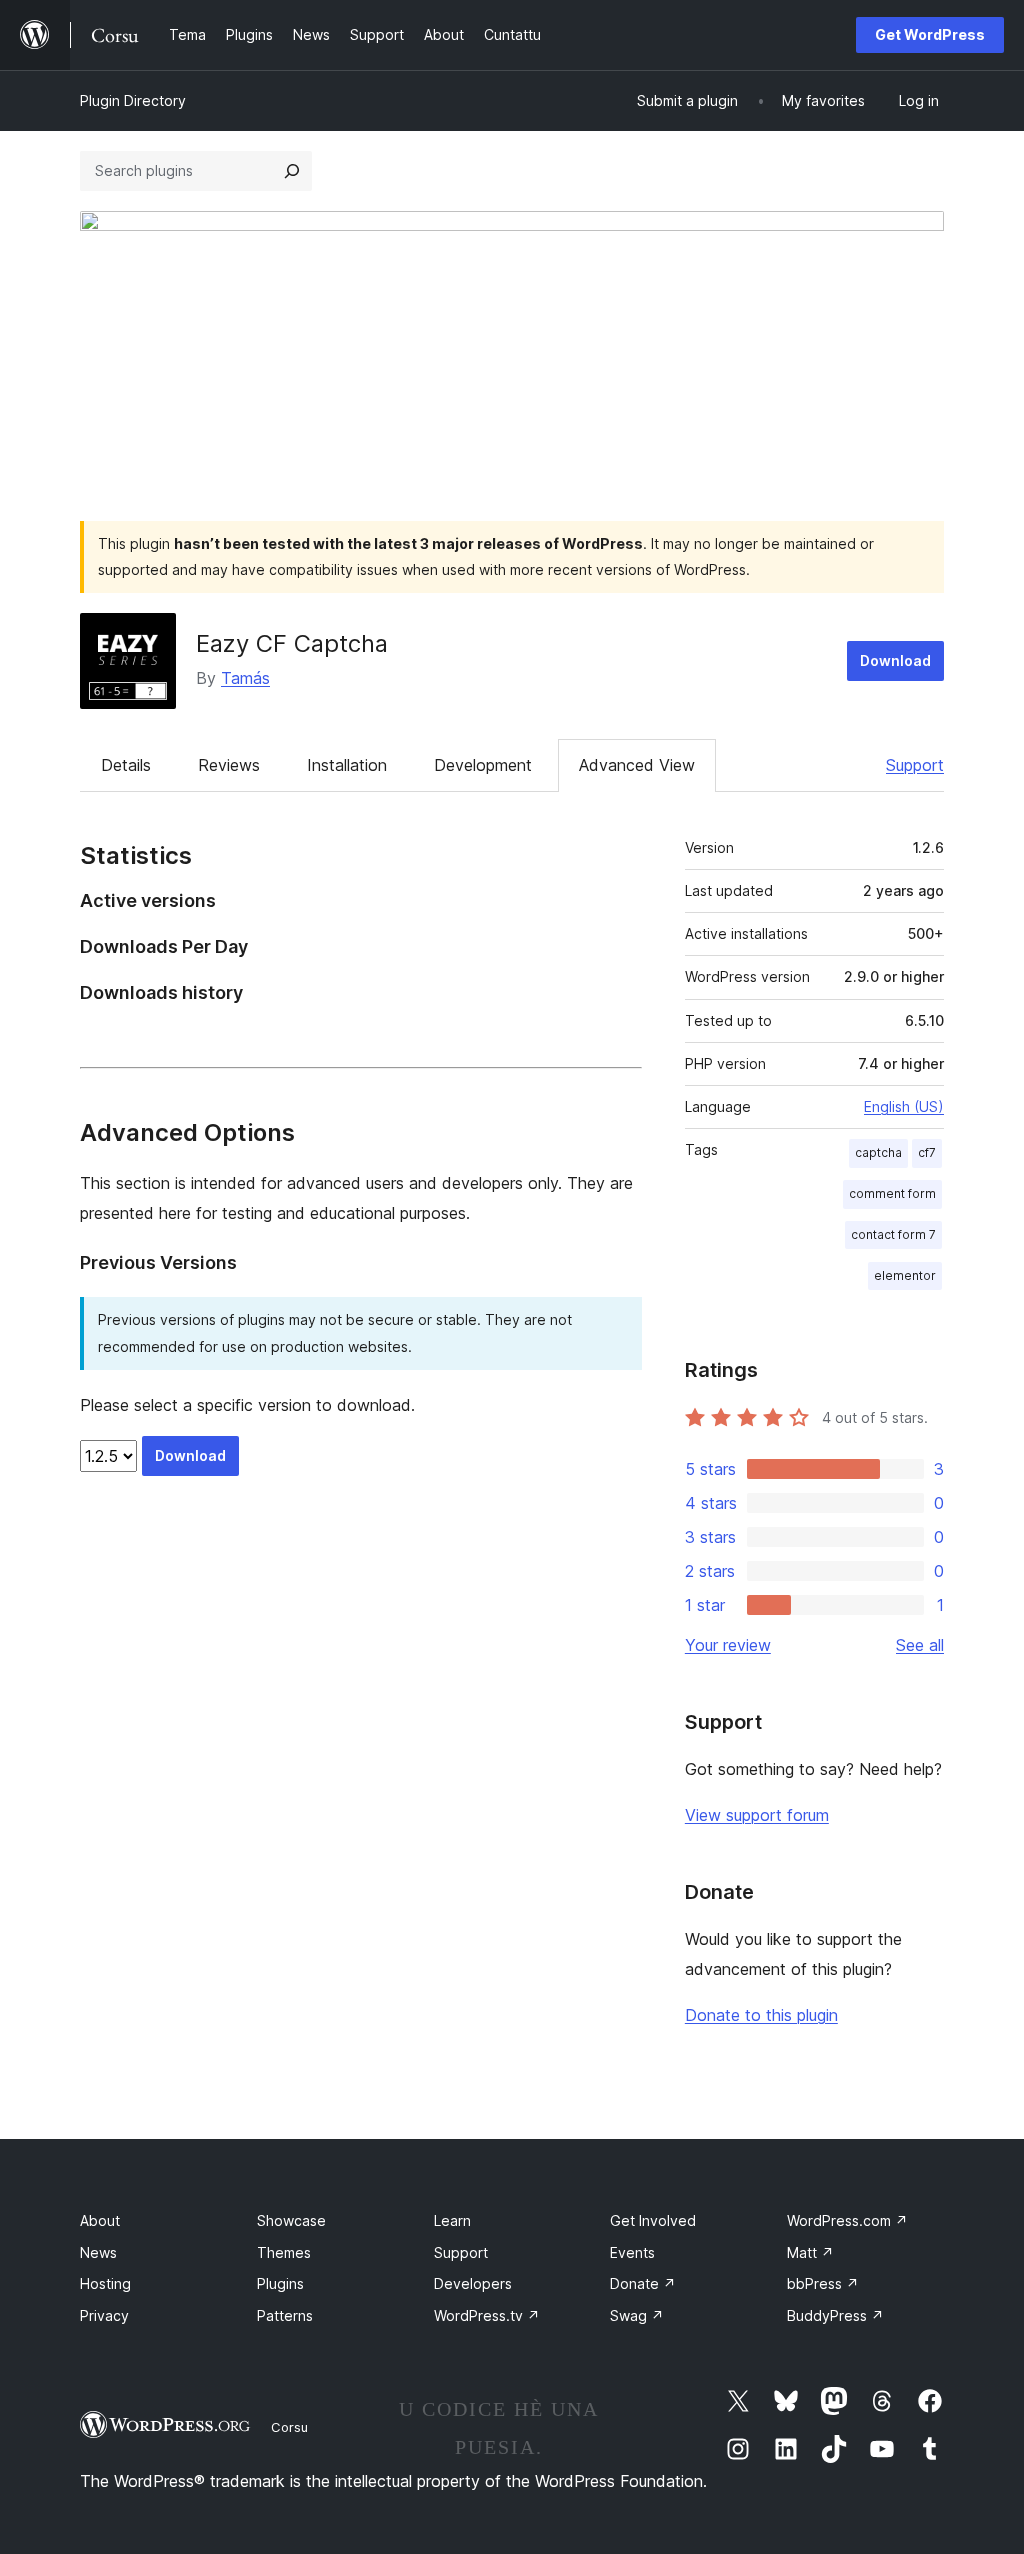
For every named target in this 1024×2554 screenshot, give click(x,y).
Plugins (280, 2283)
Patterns (285, 2315)
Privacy (104, 2315)
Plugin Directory (133, 100)
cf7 (927, 1152)
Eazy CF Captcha (292, 643)
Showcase (291, 2220)
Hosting (105, 2283)
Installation (347, 765)
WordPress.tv (487, 2315)
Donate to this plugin (761, 2015)
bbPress (823, 2283)
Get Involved (653, 2220)
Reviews (229, 765)
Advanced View (637, 765)
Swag (637, 2315)
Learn (452, 2220)
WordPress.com (847, 2220)
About (100, 2220)
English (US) (904, 1106)
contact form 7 (893, 1234)
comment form (892, 1193)
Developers (473, 2283)
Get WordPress (930, 34)
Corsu (289, 2427)
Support (915, 765)
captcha (878, 1152)
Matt (810, 2252)
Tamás (245, 678)
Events (632, 2252)
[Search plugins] (292, 171)
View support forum (757, 1815)
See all (920, 1645)
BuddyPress (835, 2315)
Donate (643, 2283)
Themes (284, 2252)
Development (483, 765)
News (98, 2252)
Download (895, 660)
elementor (905, 1275)
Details (126, 765)
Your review (728, 1645)
